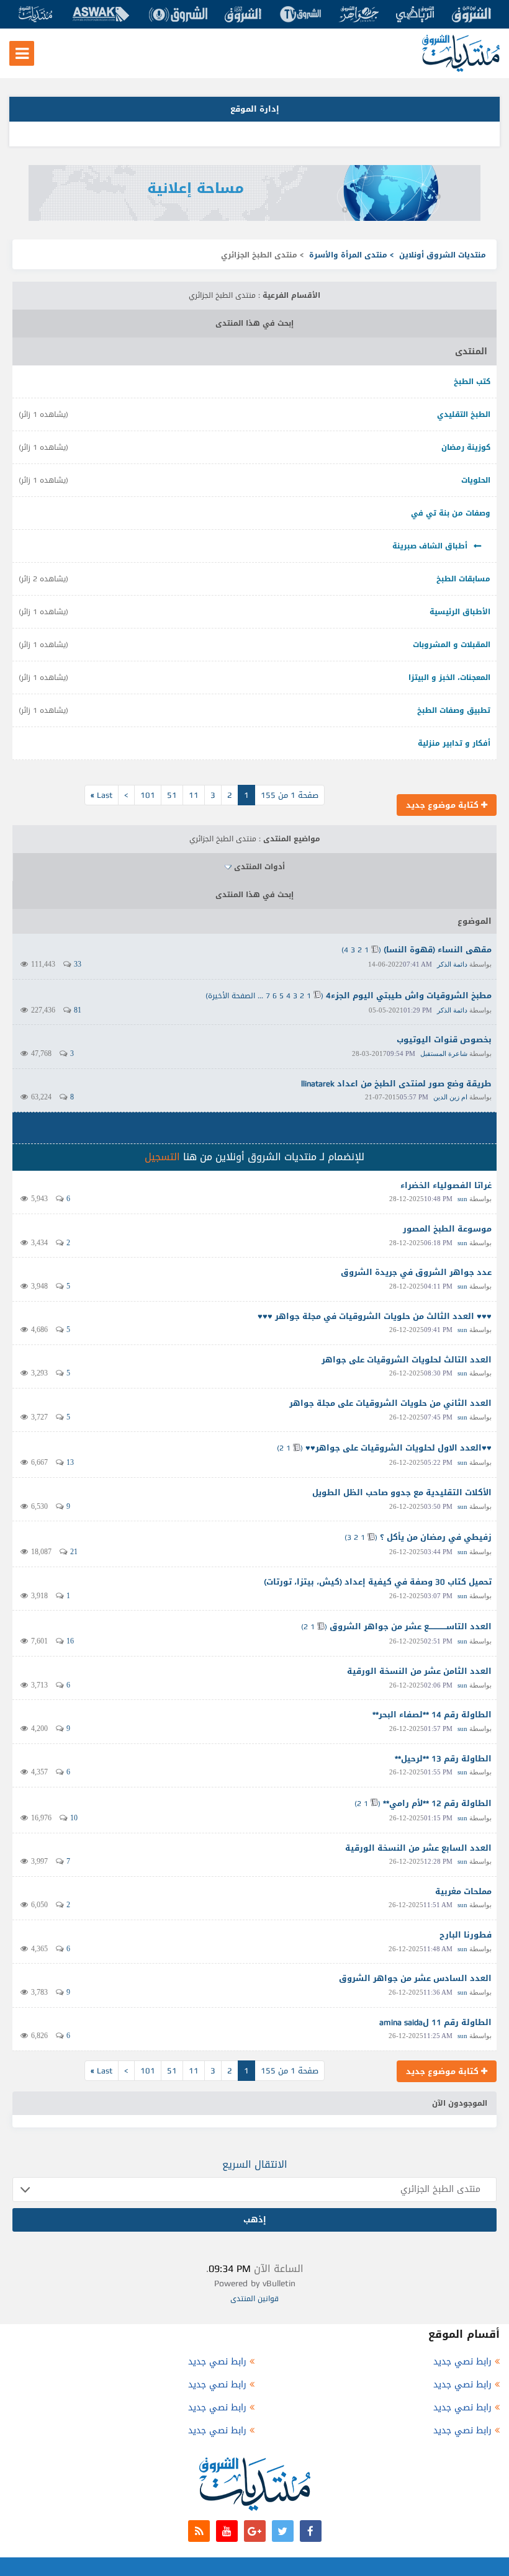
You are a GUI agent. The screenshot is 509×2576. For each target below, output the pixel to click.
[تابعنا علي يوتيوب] (227, 2531)
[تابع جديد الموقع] (199, 2531)
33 (78, 964)
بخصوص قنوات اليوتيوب (444, 1040)
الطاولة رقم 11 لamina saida (435, 2022)
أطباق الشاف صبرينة (430, 546)
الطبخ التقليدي (464, 414)
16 (70, 1641)
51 (172, 795)
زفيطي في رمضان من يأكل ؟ (436, 1537)
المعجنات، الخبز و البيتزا (449, 678)
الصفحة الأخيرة (232, 996)
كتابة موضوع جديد (444, 805)
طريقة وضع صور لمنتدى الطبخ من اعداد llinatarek (396, 1084)
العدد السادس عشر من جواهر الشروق (415, 1978)
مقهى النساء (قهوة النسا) (438, 950)
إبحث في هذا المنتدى (254, 323)
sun (462, 1199)
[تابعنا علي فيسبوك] (311, 2531)
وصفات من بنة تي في (451, 513)
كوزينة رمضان (466, 447)
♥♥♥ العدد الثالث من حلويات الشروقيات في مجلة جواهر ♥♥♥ (375, 1316)
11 (194, 795)
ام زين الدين (450, 1097)
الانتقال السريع (255, 2164)
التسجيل (162, 1157)
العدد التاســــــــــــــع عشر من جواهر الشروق (411, 1626)
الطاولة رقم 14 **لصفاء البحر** (432, 1715)
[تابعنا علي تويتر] (283, 2531)
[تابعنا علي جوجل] (255, 2531)
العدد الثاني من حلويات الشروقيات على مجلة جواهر (390, 1403)
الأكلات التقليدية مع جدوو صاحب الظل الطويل (402, 1492)
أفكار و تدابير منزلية (454, 743)
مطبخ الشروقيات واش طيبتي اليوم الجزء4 (409, 995)
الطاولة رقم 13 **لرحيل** (443, 1759)
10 (74, 1818)
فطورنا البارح (466, 1935)
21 (74, 1552)
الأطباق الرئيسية (460, 612)
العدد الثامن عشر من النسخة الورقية (419, 1671)
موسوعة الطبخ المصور (447, 1229)
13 (70, 1462)
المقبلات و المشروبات (452, 645)
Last (101, 795)
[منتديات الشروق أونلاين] (461, 69)
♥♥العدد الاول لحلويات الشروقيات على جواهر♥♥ (399, 1448)
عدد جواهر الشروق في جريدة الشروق (416, 1272)
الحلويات (476, 480)
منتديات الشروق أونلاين (443, 255)
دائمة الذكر (452, 964)
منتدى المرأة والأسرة (348, 255)
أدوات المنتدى (259, 867)
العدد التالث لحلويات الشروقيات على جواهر (407, 1360)
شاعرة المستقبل (444, 1053)
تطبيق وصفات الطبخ (454, 710)
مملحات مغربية (463, 1891)
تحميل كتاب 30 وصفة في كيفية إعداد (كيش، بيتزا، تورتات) (378, 1582)
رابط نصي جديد (462, 2362)
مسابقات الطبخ (463, 579)
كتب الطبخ (472, 382)
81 (78, 1010)
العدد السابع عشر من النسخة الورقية (418, 1848)
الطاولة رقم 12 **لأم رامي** (437, 1803)
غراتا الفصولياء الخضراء (446, 1185)
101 (148, 795)
